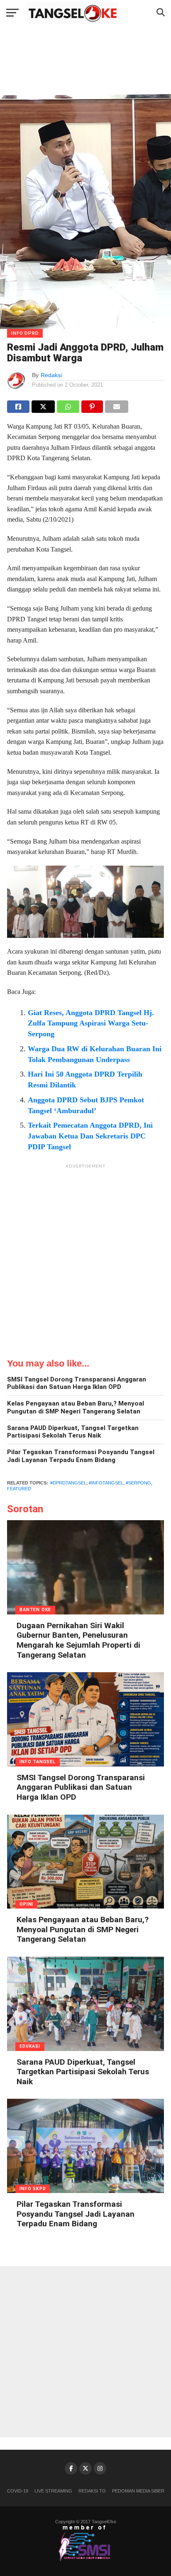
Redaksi (51, 375)
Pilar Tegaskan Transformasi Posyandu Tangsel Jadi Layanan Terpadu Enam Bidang (81, 1456)
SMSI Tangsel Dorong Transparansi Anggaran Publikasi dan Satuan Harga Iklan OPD (77, 1383)
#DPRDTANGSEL (68, 1483)
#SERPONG (138, 1483)
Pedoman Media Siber (138, 2491)
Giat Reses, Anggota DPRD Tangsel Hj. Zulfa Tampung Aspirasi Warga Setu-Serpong (91, 1023)
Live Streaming (53, 2491)
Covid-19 (18, 2491)
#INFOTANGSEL (106, 1483)
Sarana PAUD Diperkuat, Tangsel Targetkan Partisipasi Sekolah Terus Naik (73, 1432)
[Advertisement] (85, 1259)
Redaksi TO (92, 2491)
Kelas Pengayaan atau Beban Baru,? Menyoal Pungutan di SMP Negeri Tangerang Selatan (76, 1407)
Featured (19, 1489)
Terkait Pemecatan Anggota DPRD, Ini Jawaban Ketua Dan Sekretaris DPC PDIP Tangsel (90, 1136)
